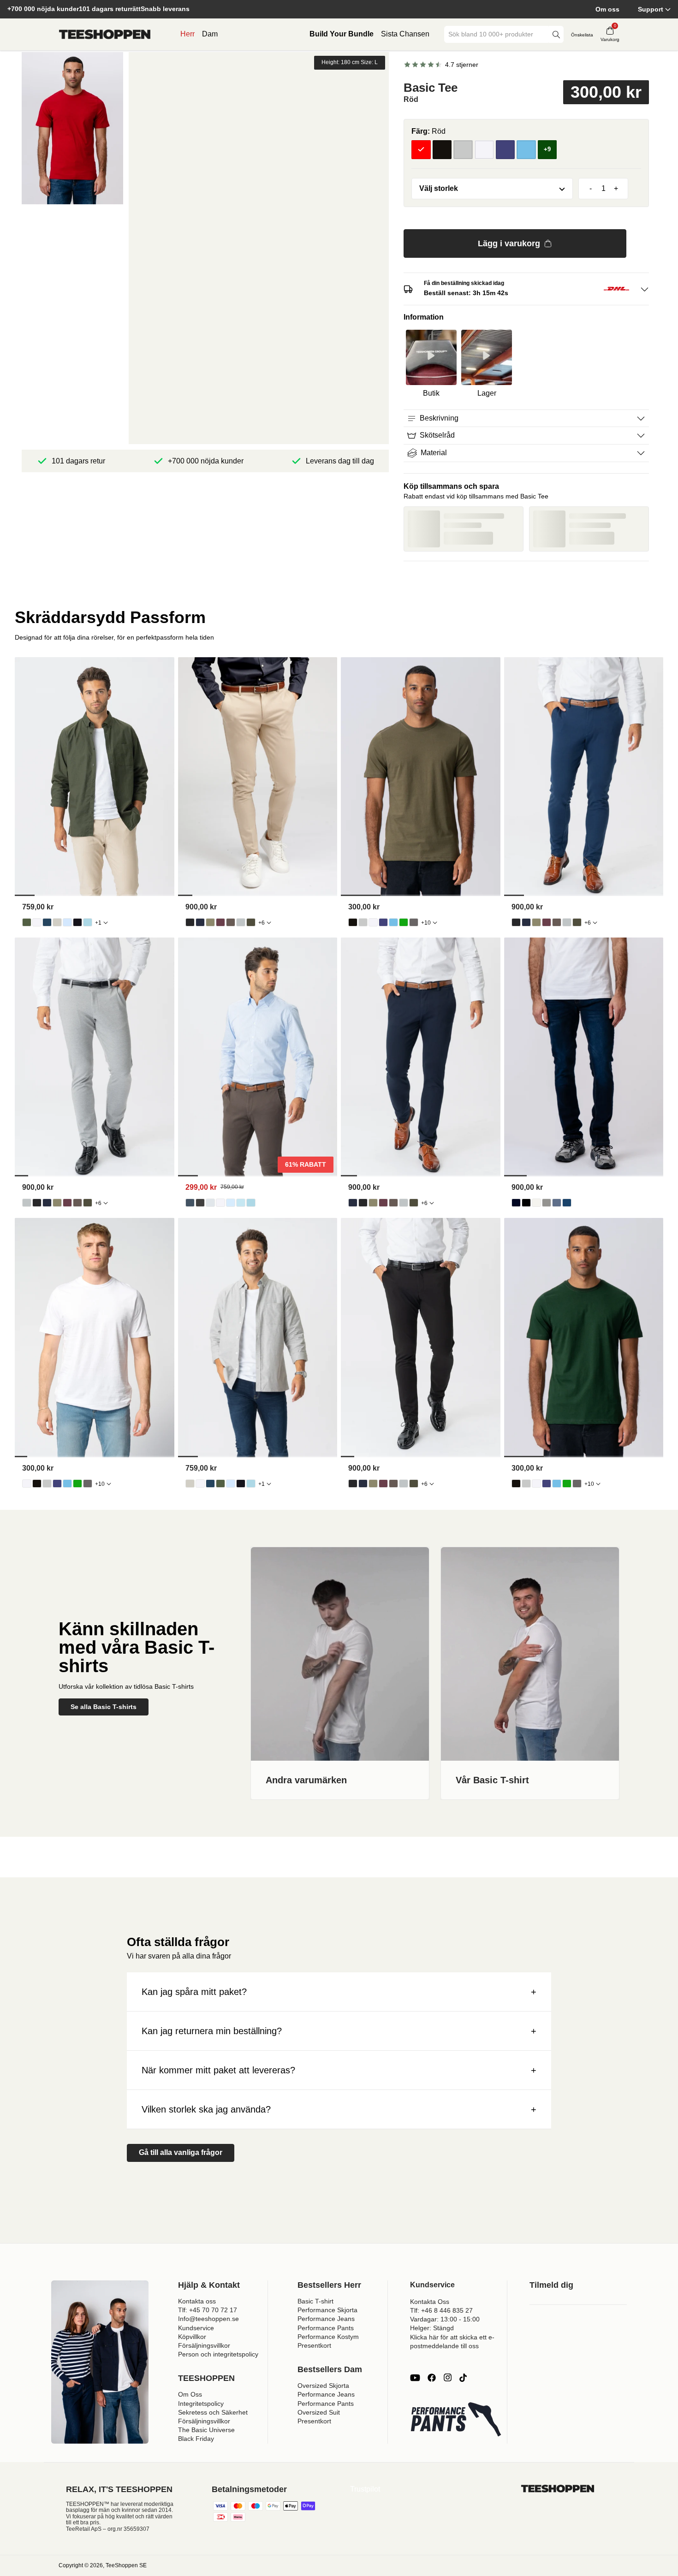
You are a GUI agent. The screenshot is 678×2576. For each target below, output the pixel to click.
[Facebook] (432, 2378)
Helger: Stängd (432, 2328)
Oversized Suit (319, 2412)
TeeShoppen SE (126, 2565)
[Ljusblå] (526, 150)
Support (651, 9)
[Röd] (421, 150)
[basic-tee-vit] (373, 922)
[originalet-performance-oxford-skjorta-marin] (47, 922)
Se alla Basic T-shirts (104, 1707)
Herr (187, 34)
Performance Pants (326, 2328)
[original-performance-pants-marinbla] (200, 922)
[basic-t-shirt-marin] (383, 922)
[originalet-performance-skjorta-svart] (200, 1203)
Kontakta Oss (430, 2302)
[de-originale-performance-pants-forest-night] (251, 922)
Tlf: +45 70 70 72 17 (208, 2310)
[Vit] (484, 150)
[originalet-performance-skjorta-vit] (220, 1203)
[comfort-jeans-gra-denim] (547, 1203)
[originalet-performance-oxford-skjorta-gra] (57, 922)
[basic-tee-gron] (404, 922)
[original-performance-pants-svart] (190, 922)
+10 (426, 923)
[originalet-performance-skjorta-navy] (190, 1203)
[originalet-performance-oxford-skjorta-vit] (37, 922)
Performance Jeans (326, 2319)
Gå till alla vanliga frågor (181, 2152)
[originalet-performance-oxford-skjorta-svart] (77, 922)
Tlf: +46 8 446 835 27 (441, 2310)
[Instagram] (447, 2378)
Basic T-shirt (315, 2301)
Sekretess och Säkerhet (213, 2412)
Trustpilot (365, 2489)
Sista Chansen (405, 34)
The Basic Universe (206, 2430)
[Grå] (463, 150)
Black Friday (196, 2439)
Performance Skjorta (327, 2310)
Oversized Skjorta (323, 2386)
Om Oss (190, 2394)
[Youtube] (415, 2378)
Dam (210, 34)
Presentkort (314, 2345)
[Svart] (442, 150)
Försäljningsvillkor (204, 2345)
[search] (556, 34)
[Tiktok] (463, 2378)
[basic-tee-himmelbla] (393, 922)
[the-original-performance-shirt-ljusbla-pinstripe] (241, 1203)
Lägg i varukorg (509, 243)
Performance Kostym (328, 2337)
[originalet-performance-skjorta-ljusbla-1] (231, 1203)
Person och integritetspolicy (218, 2354)
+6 (262, 923)
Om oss (607, 9)
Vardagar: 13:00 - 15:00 (445, 2319)
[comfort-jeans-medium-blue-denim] (567, 1203)
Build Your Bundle (342, 34)
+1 (98, 923)
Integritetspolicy (201, 2404)
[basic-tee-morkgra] (414, 922)
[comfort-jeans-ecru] (536, 1203)
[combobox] (497, 34)
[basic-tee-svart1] (353, 922)
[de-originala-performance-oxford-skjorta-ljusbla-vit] (88, 922)
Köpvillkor (192, 2337)
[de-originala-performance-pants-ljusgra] (241, 922)
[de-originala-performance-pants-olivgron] (210, 922)
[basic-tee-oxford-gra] (363, 922)
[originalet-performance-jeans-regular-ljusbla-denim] (557, 1203)
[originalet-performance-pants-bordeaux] (220, 922)
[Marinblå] (506, 150)
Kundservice (196, 2328)
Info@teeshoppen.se (208, 2319)
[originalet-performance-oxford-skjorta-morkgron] (27, 922)
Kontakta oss (197, 2301)
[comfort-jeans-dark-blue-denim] (516, 1203)
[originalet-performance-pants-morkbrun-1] (231, 922)
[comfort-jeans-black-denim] (526, 1203)
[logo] (105, 35)
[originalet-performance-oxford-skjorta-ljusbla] (67, 922)
